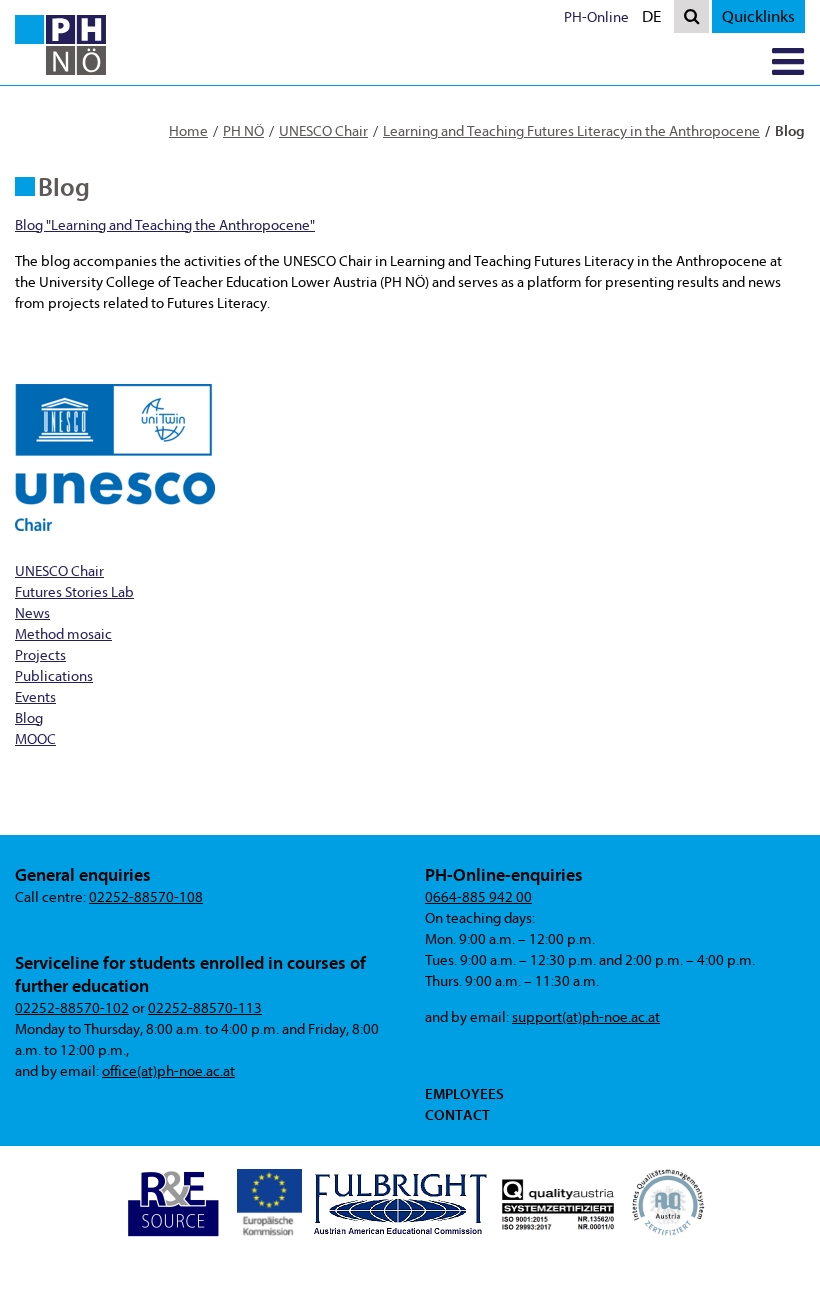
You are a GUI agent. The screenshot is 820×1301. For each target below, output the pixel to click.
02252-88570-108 (146, 897)
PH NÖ (243, 131)
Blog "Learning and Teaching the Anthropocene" (165, 225)
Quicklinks (758, 16)
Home (188, 131)
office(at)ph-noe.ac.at (168, 1071)
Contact (457, 1115)
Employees (464, 1094)
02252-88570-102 (72, 1008)
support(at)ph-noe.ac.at (586, 1017)
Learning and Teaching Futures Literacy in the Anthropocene (571, 131)
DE (656, 19)
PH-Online (596, 17)
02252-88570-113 (205, 1008)
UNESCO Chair (323, 131)
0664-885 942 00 (478, 897)
